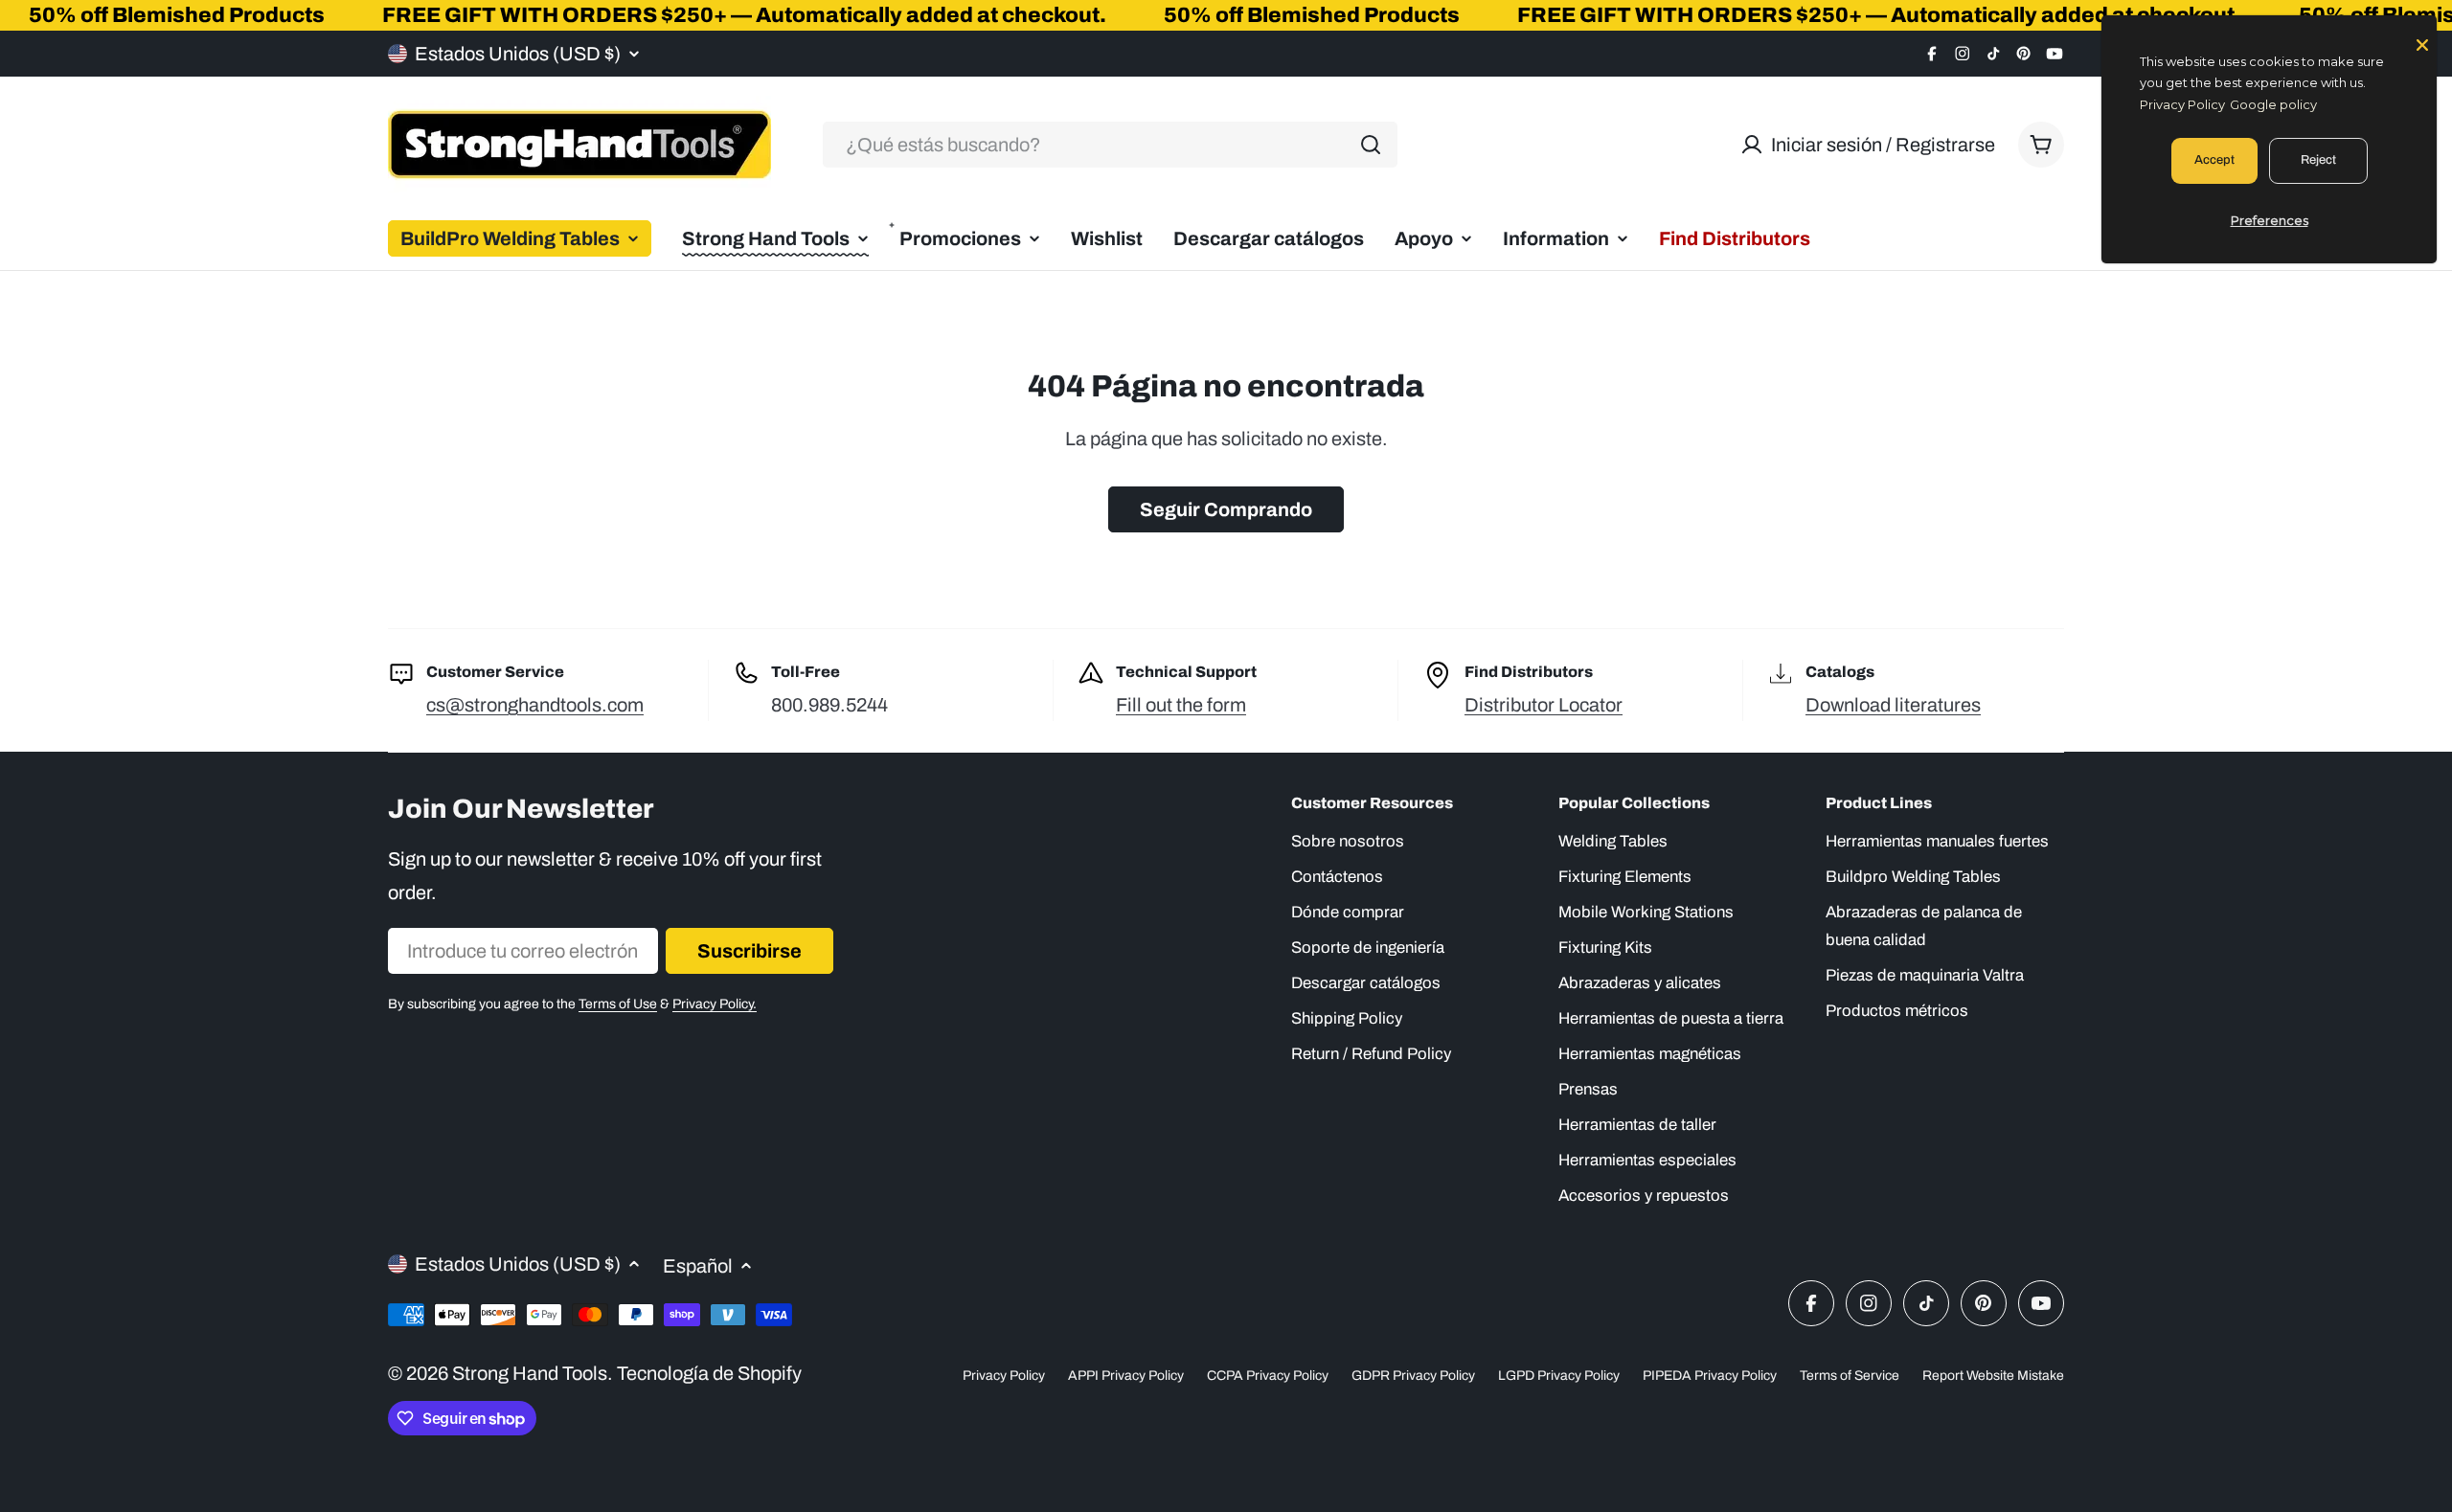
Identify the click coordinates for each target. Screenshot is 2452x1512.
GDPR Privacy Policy (1413, 1376)
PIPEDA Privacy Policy (1710, 1376)
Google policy (2273, 104)
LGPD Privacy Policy (1559, 1376)
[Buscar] (1371, 145)
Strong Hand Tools (530, 1373)
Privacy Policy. (715, 1004)
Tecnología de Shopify (709, 1373)
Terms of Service (1850, 1376)
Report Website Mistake (1993, 1376)
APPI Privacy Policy (1126, 1376)
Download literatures (1893, 705)
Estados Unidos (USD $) (518, 54)
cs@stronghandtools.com (535, 705)
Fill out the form (1181, 705)
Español (698, 1266)
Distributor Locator (1544, 705)
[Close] (2422, 43)
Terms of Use (618, 1004)
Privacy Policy (1004, 1376)
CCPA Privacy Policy (1268, 1376)
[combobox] (1110, 145)
